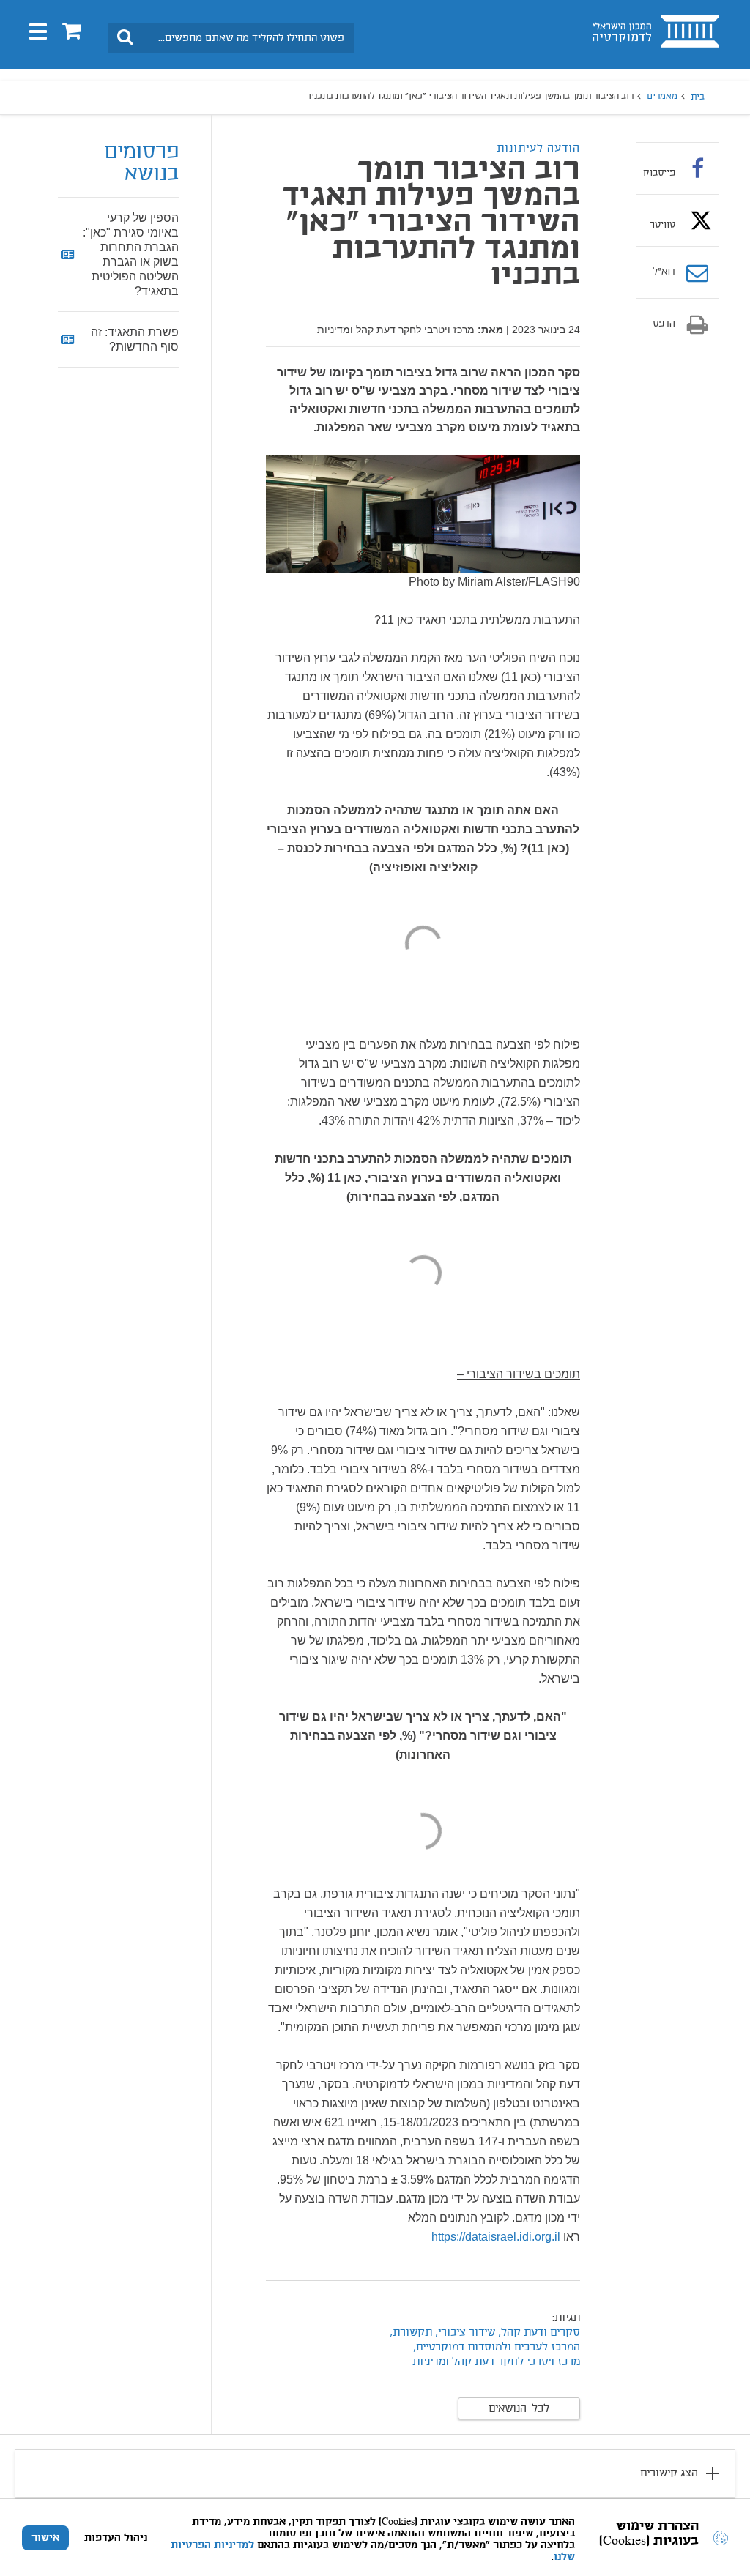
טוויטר (662, 225)
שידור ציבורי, (464, 2333)
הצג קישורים (669, 2473)
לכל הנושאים (519, 2409)
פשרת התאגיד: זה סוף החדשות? (135, 339)
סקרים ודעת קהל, (539, 2333)
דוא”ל (664, 272)
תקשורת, (411, 2333)
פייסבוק (659, 173)
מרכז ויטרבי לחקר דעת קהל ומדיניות (496, 2362)
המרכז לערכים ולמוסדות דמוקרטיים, (495, 2348)
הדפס (664, 324)
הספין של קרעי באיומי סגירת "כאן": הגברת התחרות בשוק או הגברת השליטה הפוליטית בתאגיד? (131, 254)
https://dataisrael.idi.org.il (496, 2237)
